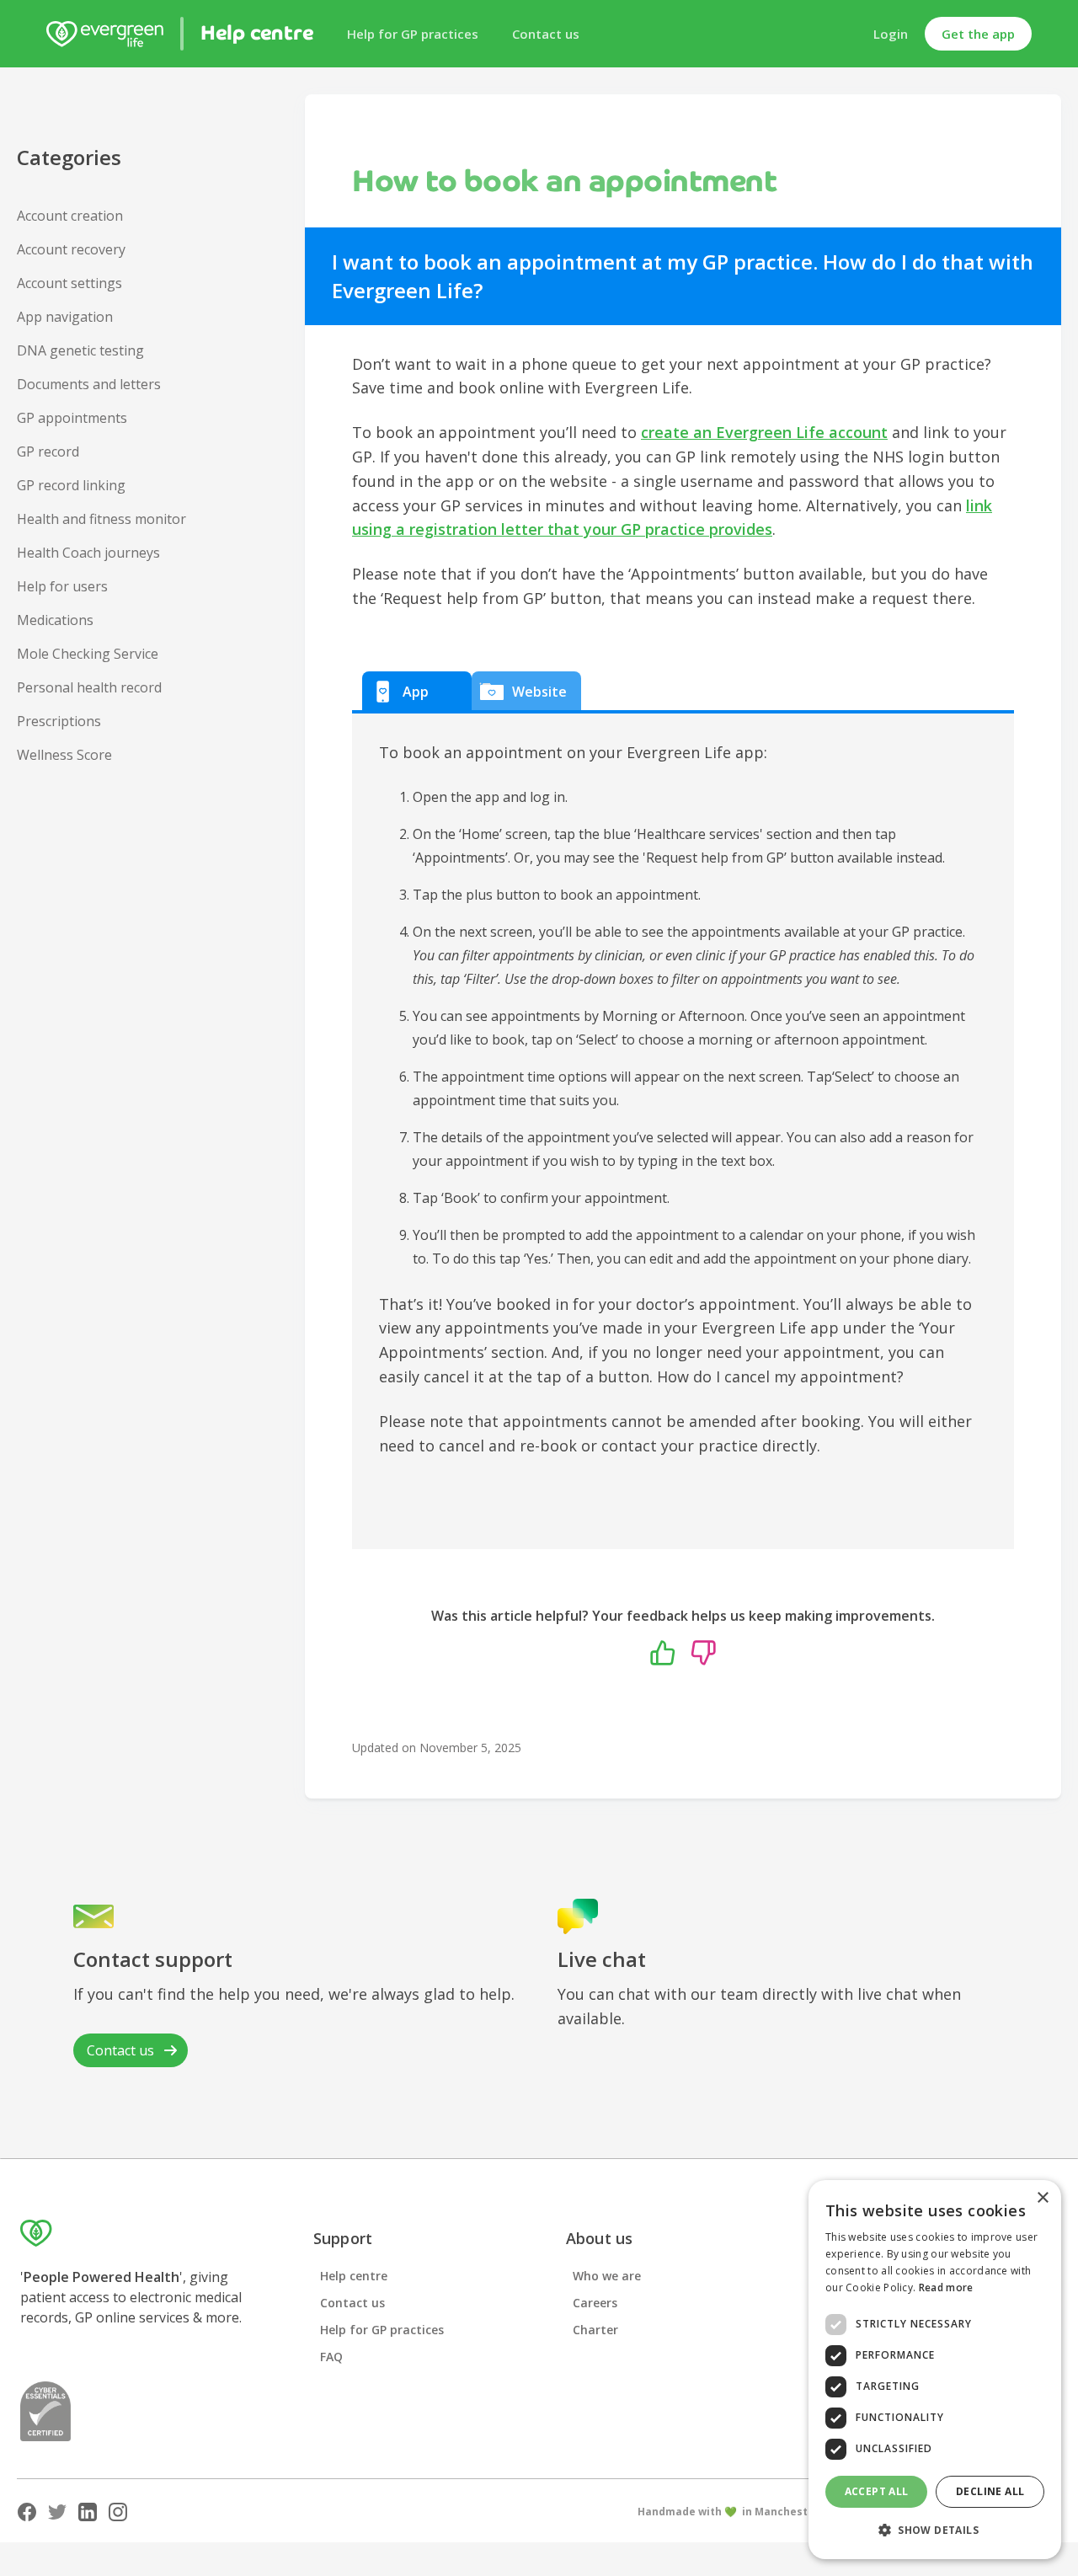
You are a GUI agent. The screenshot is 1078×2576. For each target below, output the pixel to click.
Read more (946, 2287)
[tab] (417, 691)
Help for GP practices (413, 34)
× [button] (1042, 2198)
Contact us (546, 34)
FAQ (331, 2357)
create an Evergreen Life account (764, 432)
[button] (935, 2531)
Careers (595, 2303)
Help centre (354, 2276)
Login (891, 34)
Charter (595, 2330)
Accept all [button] (877, 2491)
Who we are (607, 2276)
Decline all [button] (990, 2491)
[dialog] (935, 2370)
